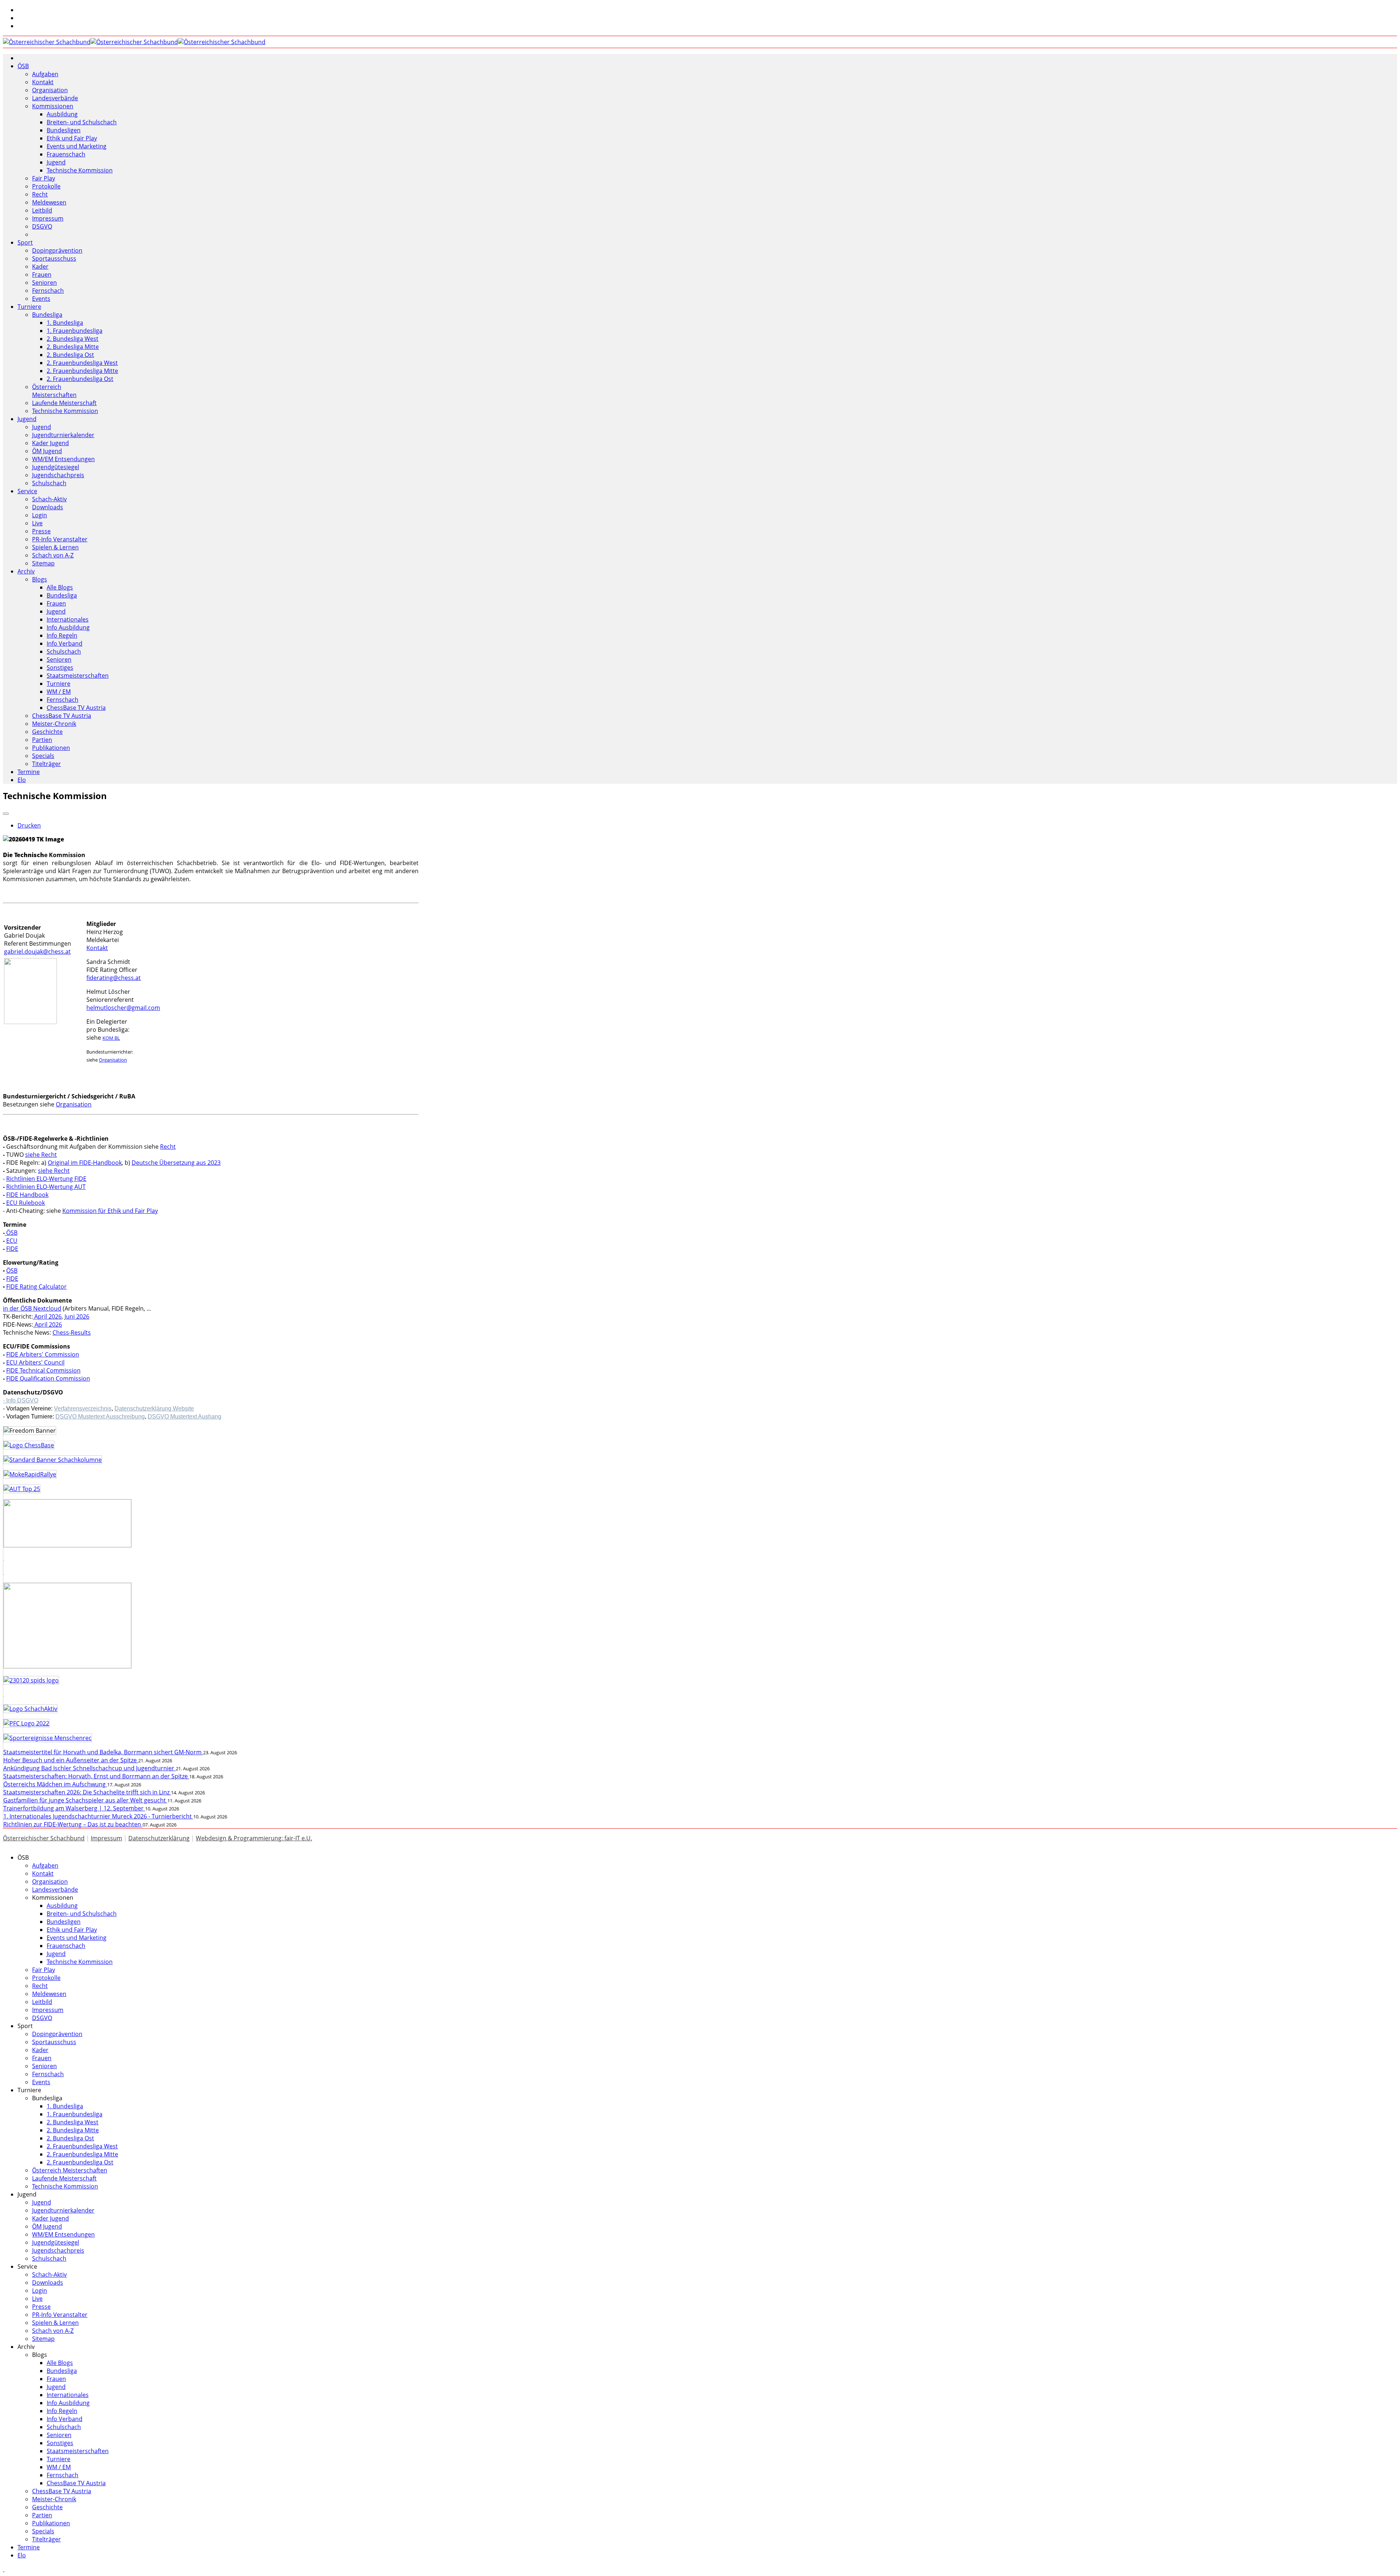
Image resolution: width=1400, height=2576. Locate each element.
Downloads (48, 507)
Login (40, 515)
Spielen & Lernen (55, 547)
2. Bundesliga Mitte (73, 347)
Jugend (56, 162)
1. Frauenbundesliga (75, 331)
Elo (22, 780)
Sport (25, 242)
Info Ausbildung (68, 627)
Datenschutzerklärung (159, 1838)
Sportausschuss (54, 258)
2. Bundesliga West (73, 339)
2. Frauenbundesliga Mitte (82, 371)
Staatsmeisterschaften (78, 676)
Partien (42, 740)
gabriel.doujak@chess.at (37, 952)
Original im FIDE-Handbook (85, 1163)
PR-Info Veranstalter (60, 539)
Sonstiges (60, 668)
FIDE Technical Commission (43, 1370)
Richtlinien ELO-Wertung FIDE (46, 1179)
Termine (29, 772)
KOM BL (111, 1038)
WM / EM (59, 692)
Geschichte (47, 732)
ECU (12, 1241)
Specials (43, 756)
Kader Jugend (50, 443)
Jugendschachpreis (58, 475)
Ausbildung (62, 114)
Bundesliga (47, 315)
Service (27, 491)
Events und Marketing (77, 146)
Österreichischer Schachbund (44, 1838)
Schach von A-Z (53, 555)
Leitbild (42, 210)
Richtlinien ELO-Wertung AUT (46, 1187)
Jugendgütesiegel (56, 467)
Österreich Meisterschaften (54, 391)
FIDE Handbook (27, 1195)
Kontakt (43, 82)
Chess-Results (72, 1332)
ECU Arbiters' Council (35, 1362)
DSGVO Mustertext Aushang (184, 1417)
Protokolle (46, 186)
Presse (41, 531)
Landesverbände (55, 98)
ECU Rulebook (26, 1203)
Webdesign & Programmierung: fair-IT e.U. (254, 1838)
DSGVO (42, 226)
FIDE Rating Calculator (36, 1287)
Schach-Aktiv (49, 499)
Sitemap (43, 563)
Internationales (68, 619)
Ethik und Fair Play (72, 138)
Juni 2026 (77, 1316)
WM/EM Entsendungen (63, 459)
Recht (40, 194)
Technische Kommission (80, 170)
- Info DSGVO (21, 1400)
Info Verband (65, 643)
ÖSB (23, 66)
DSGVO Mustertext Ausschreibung (100, 1417)
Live (37, 523)
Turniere (29, 307)
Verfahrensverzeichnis (83, 1408)
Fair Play (44, 178)
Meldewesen (49, 202)
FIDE (12, 1249)
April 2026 (47, 1316)
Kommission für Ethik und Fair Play (110, 1211)
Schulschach (49, 483)
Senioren (44, 283)
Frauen (42, 275)
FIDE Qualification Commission (48, 1378)
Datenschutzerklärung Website (154, 1408)
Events (41, 299)
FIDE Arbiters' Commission (43, 1354)
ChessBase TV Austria (76, 708)
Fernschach (48, 291)
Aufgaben (45, 74)
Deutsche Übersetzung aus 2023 (176, 1163)
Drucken (29, 825)
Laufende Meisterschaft (64, 403)
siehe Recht (41, 1155)
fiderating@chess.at (114, 978)
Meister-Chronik (54, 724)
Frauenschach (66, 154)
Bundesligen (64, 130)
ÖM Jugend (47, 451)
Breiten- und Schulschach (82, 122)
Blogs (40, 579)
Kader (40, 266)
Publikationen (51, 748)
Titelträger (46, 764)
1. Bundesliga (65, 323)
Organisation (50, 90)
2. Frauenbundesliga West (82, 363)
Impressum (48, 218)
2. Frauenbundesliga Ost (80, 379)
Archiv (26, 571)
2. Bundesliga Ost (70, 355)
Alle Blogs (60, 587)
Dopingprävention (57, 250)
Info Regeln (62, 635)
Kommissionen (53, 106)
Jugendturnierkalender (63, 435)
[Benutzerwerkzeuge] (6, 814)
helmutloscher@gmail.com (123, 1008)
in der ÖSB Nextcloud (32, 1308)
